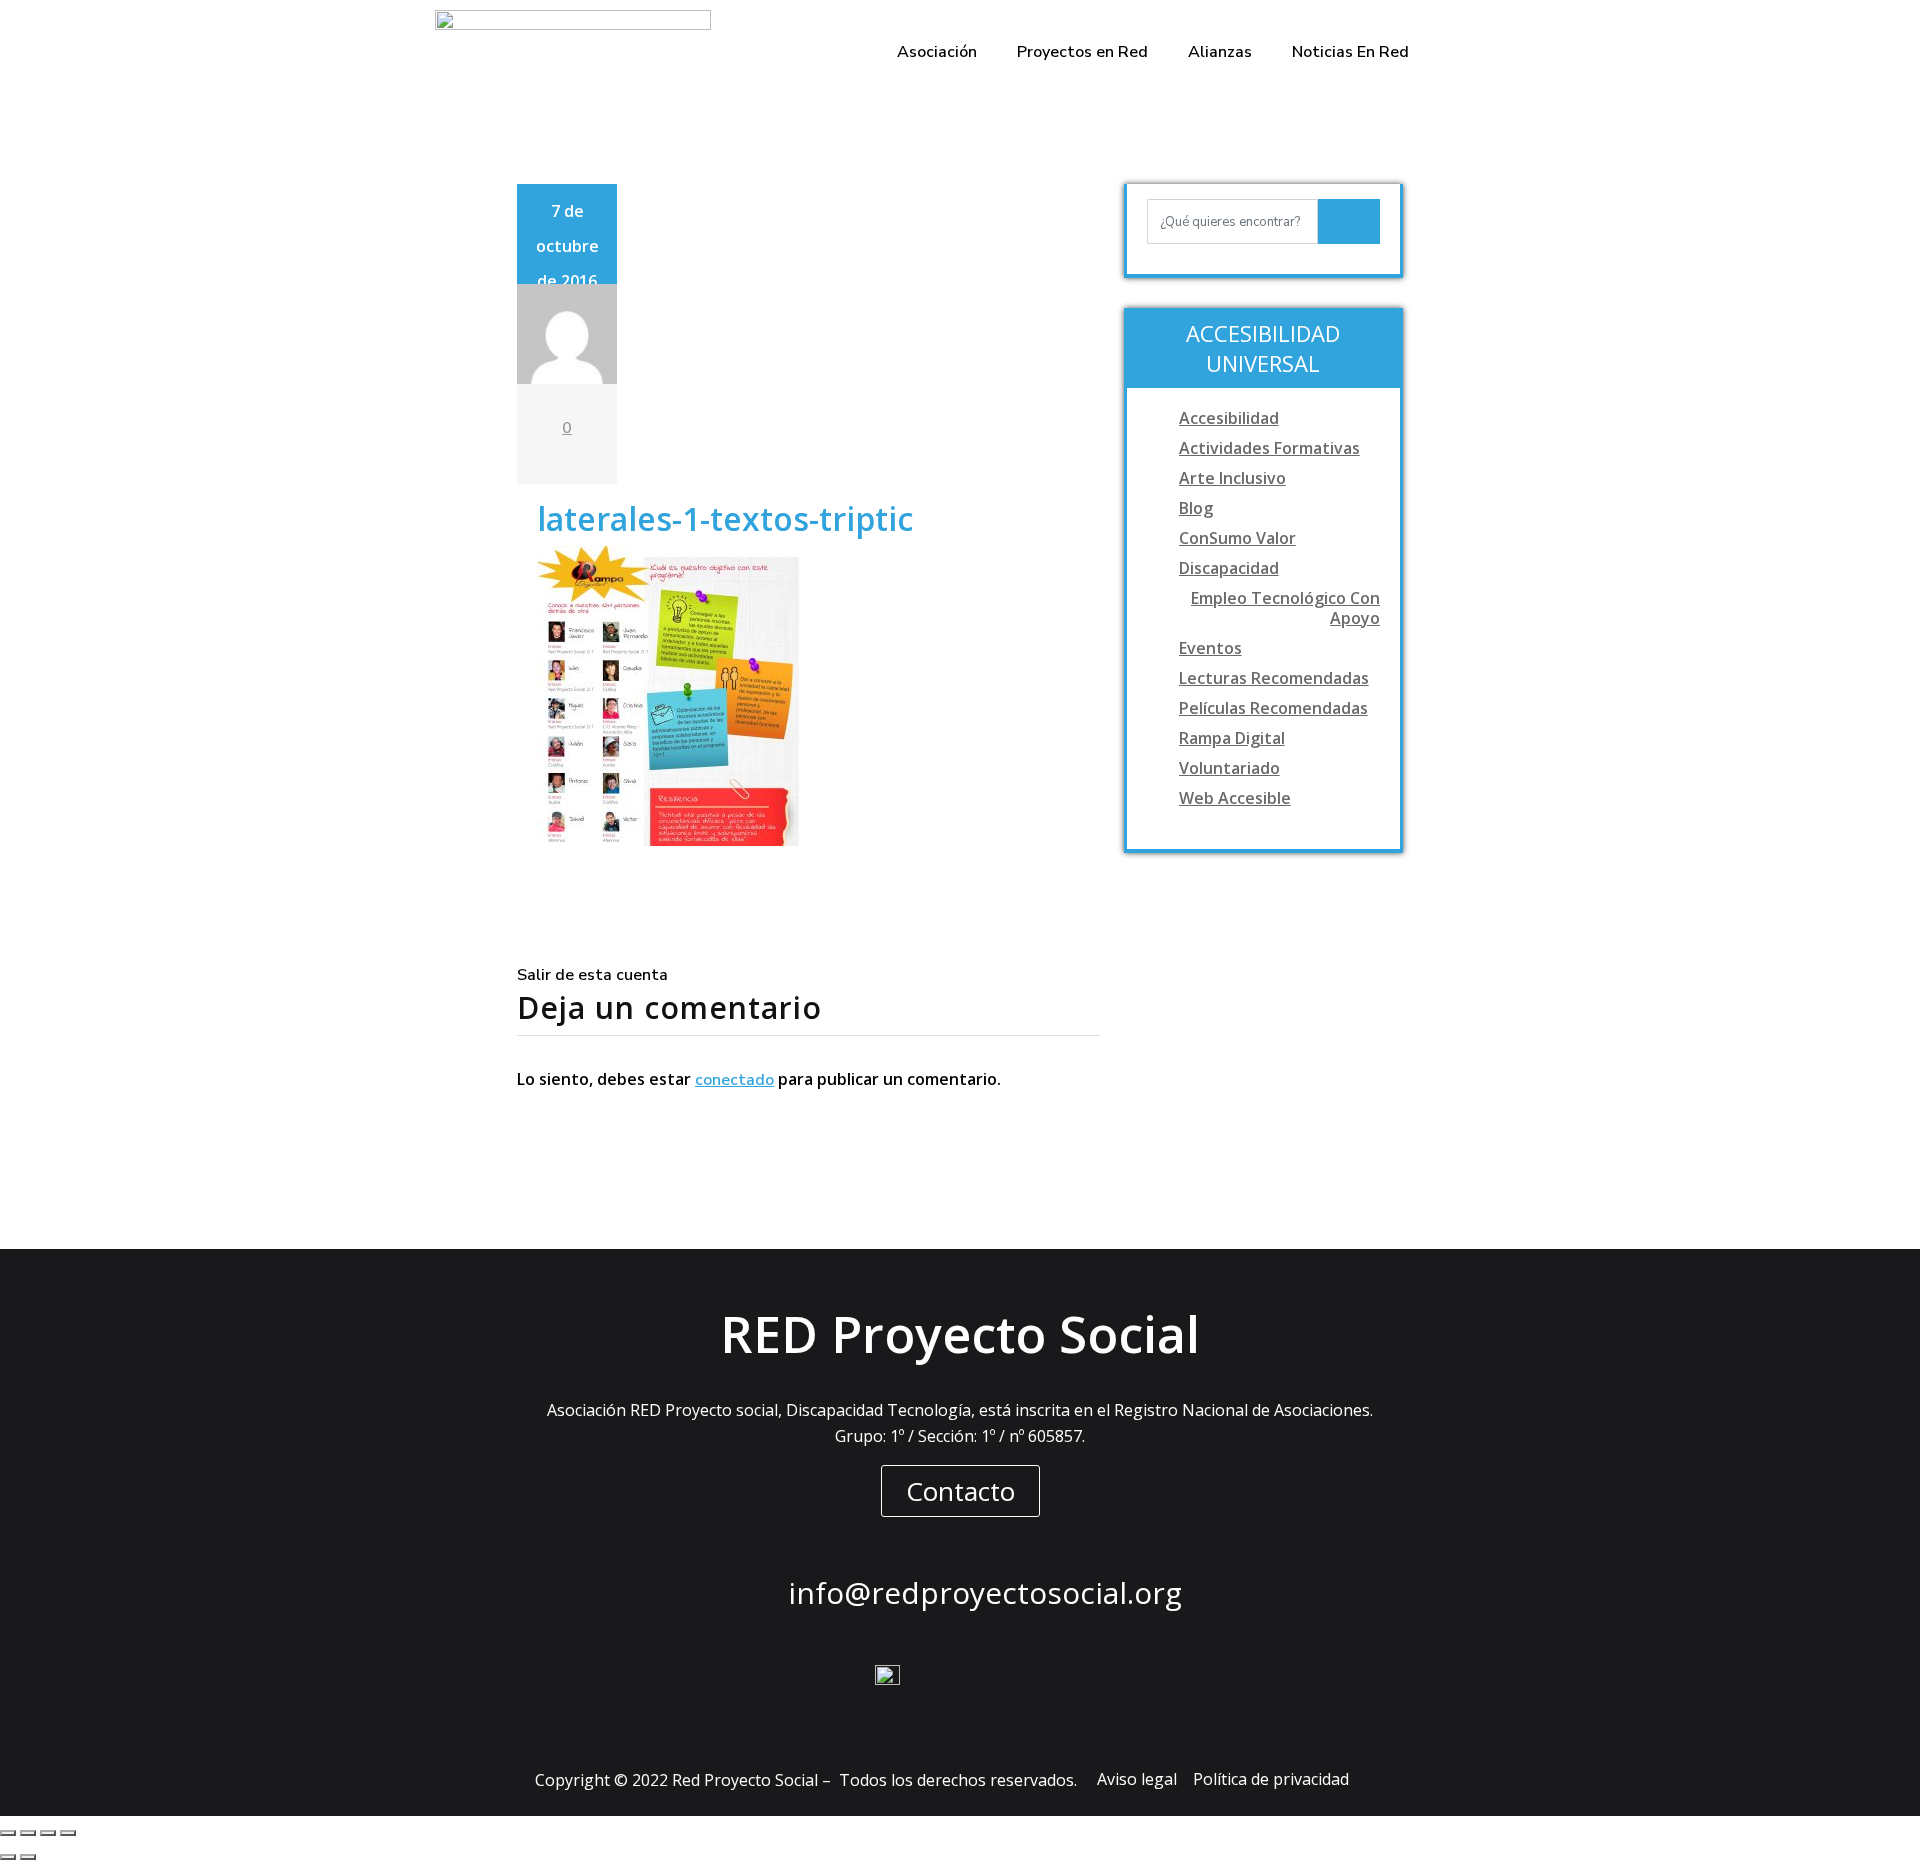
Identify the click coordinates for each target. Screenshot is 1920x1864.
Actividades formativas (1269, 448)
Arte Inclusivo (1232, 478)
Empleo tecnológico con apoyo (1285, 608)
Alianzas (1220, 52)
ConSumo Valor (1237, 538)
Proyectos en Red (1082, 52)
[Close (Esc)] (8, 1833)
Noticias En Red (1350, 52)
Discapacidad (1229, 568)
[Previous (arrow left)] (8, 1857)
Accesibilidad (1229, 418)
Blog (1196, 508)
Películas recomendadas (1273, 708)
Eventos (1210, 648)
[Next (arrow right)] (28, 1857)
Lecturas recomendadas (1274, 678)
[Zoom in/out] (68, 1833)
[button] (960, 1491)
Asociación (937, 52)
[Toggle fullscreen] (48, 1833)
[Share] (28, 1833)
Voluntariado (1229, 768)
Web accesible (1235, 798)
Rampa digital (1232, 738)
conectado (734, 1080)
